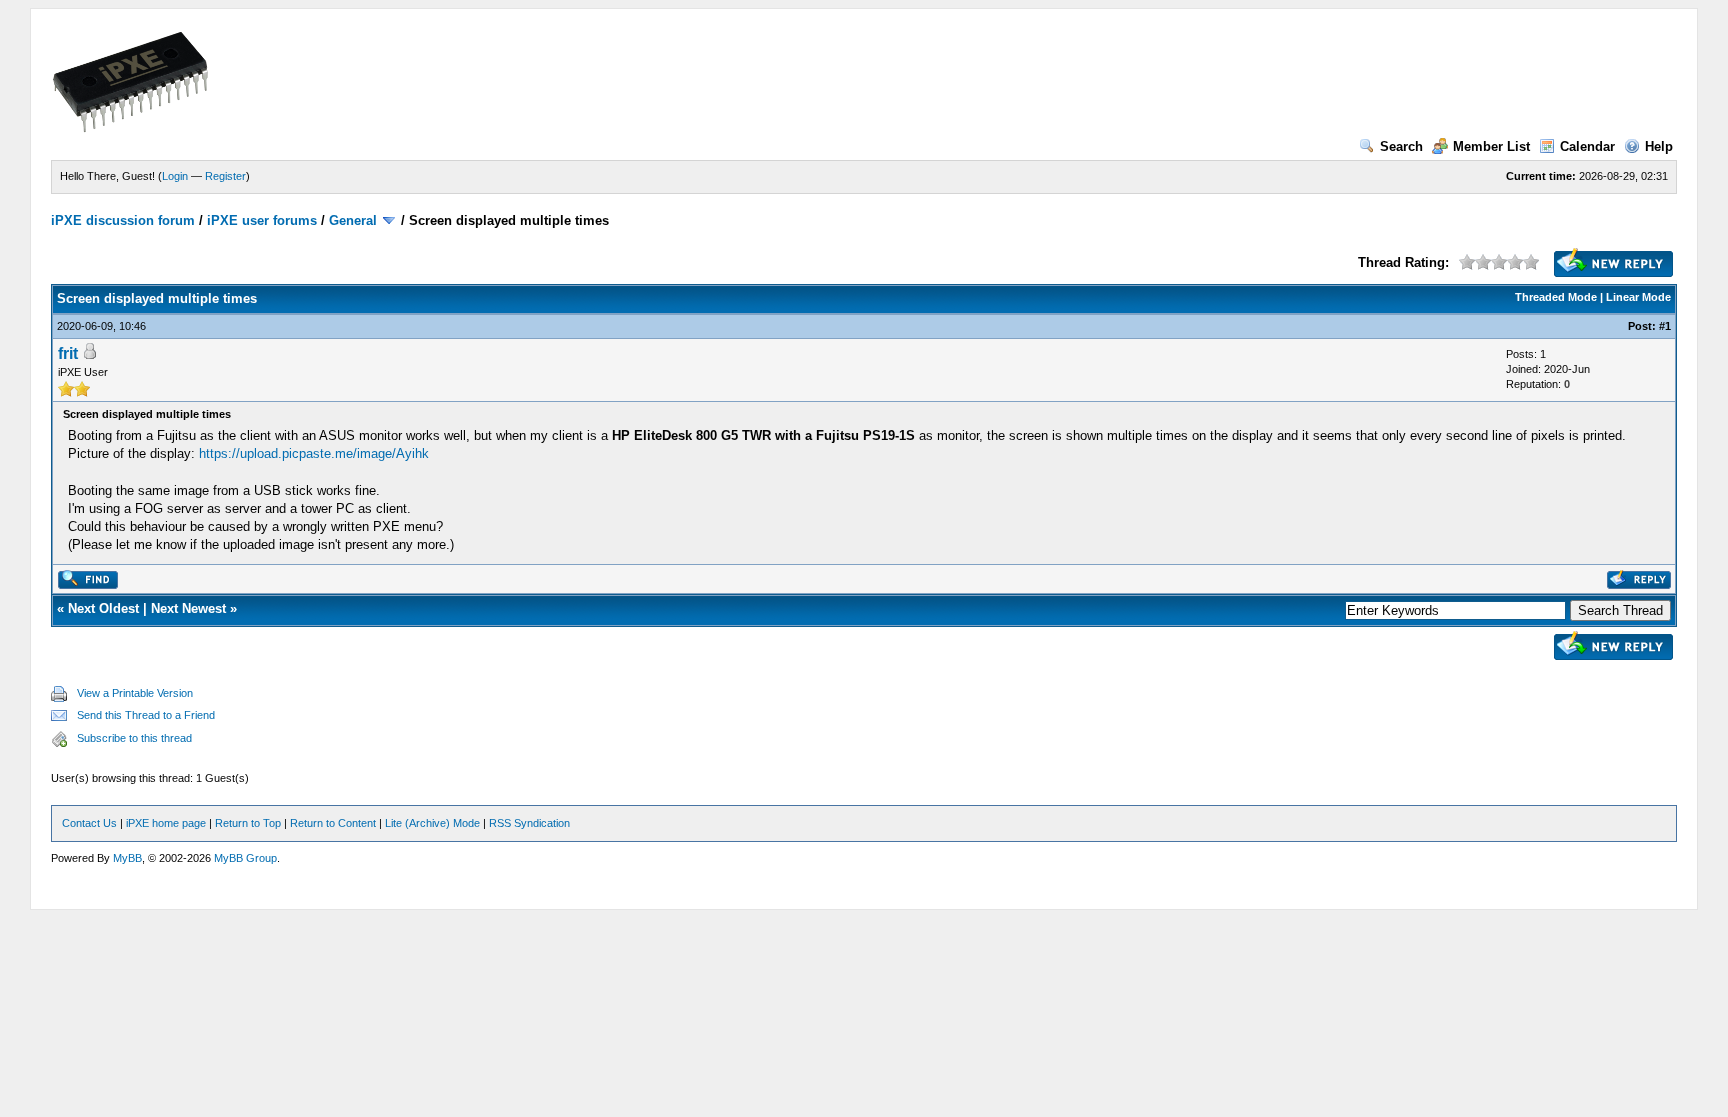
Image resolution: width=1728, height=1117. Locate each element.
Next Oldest (103, 608)
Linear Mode (1638, 297)
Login (175, 176)
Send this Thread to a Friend (146, 715)
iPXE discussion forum (123, 220)
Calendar (1587, 146)
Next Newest (188, 608)
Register (225, 176)
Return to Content (333, 823)
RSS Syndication (529, 823)
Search (1401, 146)
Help (1659, 146)
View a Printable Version (135, 693)
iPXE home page (166, 823)
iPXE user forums (262, 220)
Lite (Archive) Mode (432, 823)
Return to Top (248, 823)
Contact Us (89, 823)
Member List (1491, 146)
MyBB (127, 858)
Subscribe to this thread (134, 738)
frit (68, 353)
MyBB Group (245, 858)
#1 (1665, 326)
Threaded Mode (1556, 297)
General (353, 220)
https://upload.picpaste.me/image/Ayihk (314, 453)
